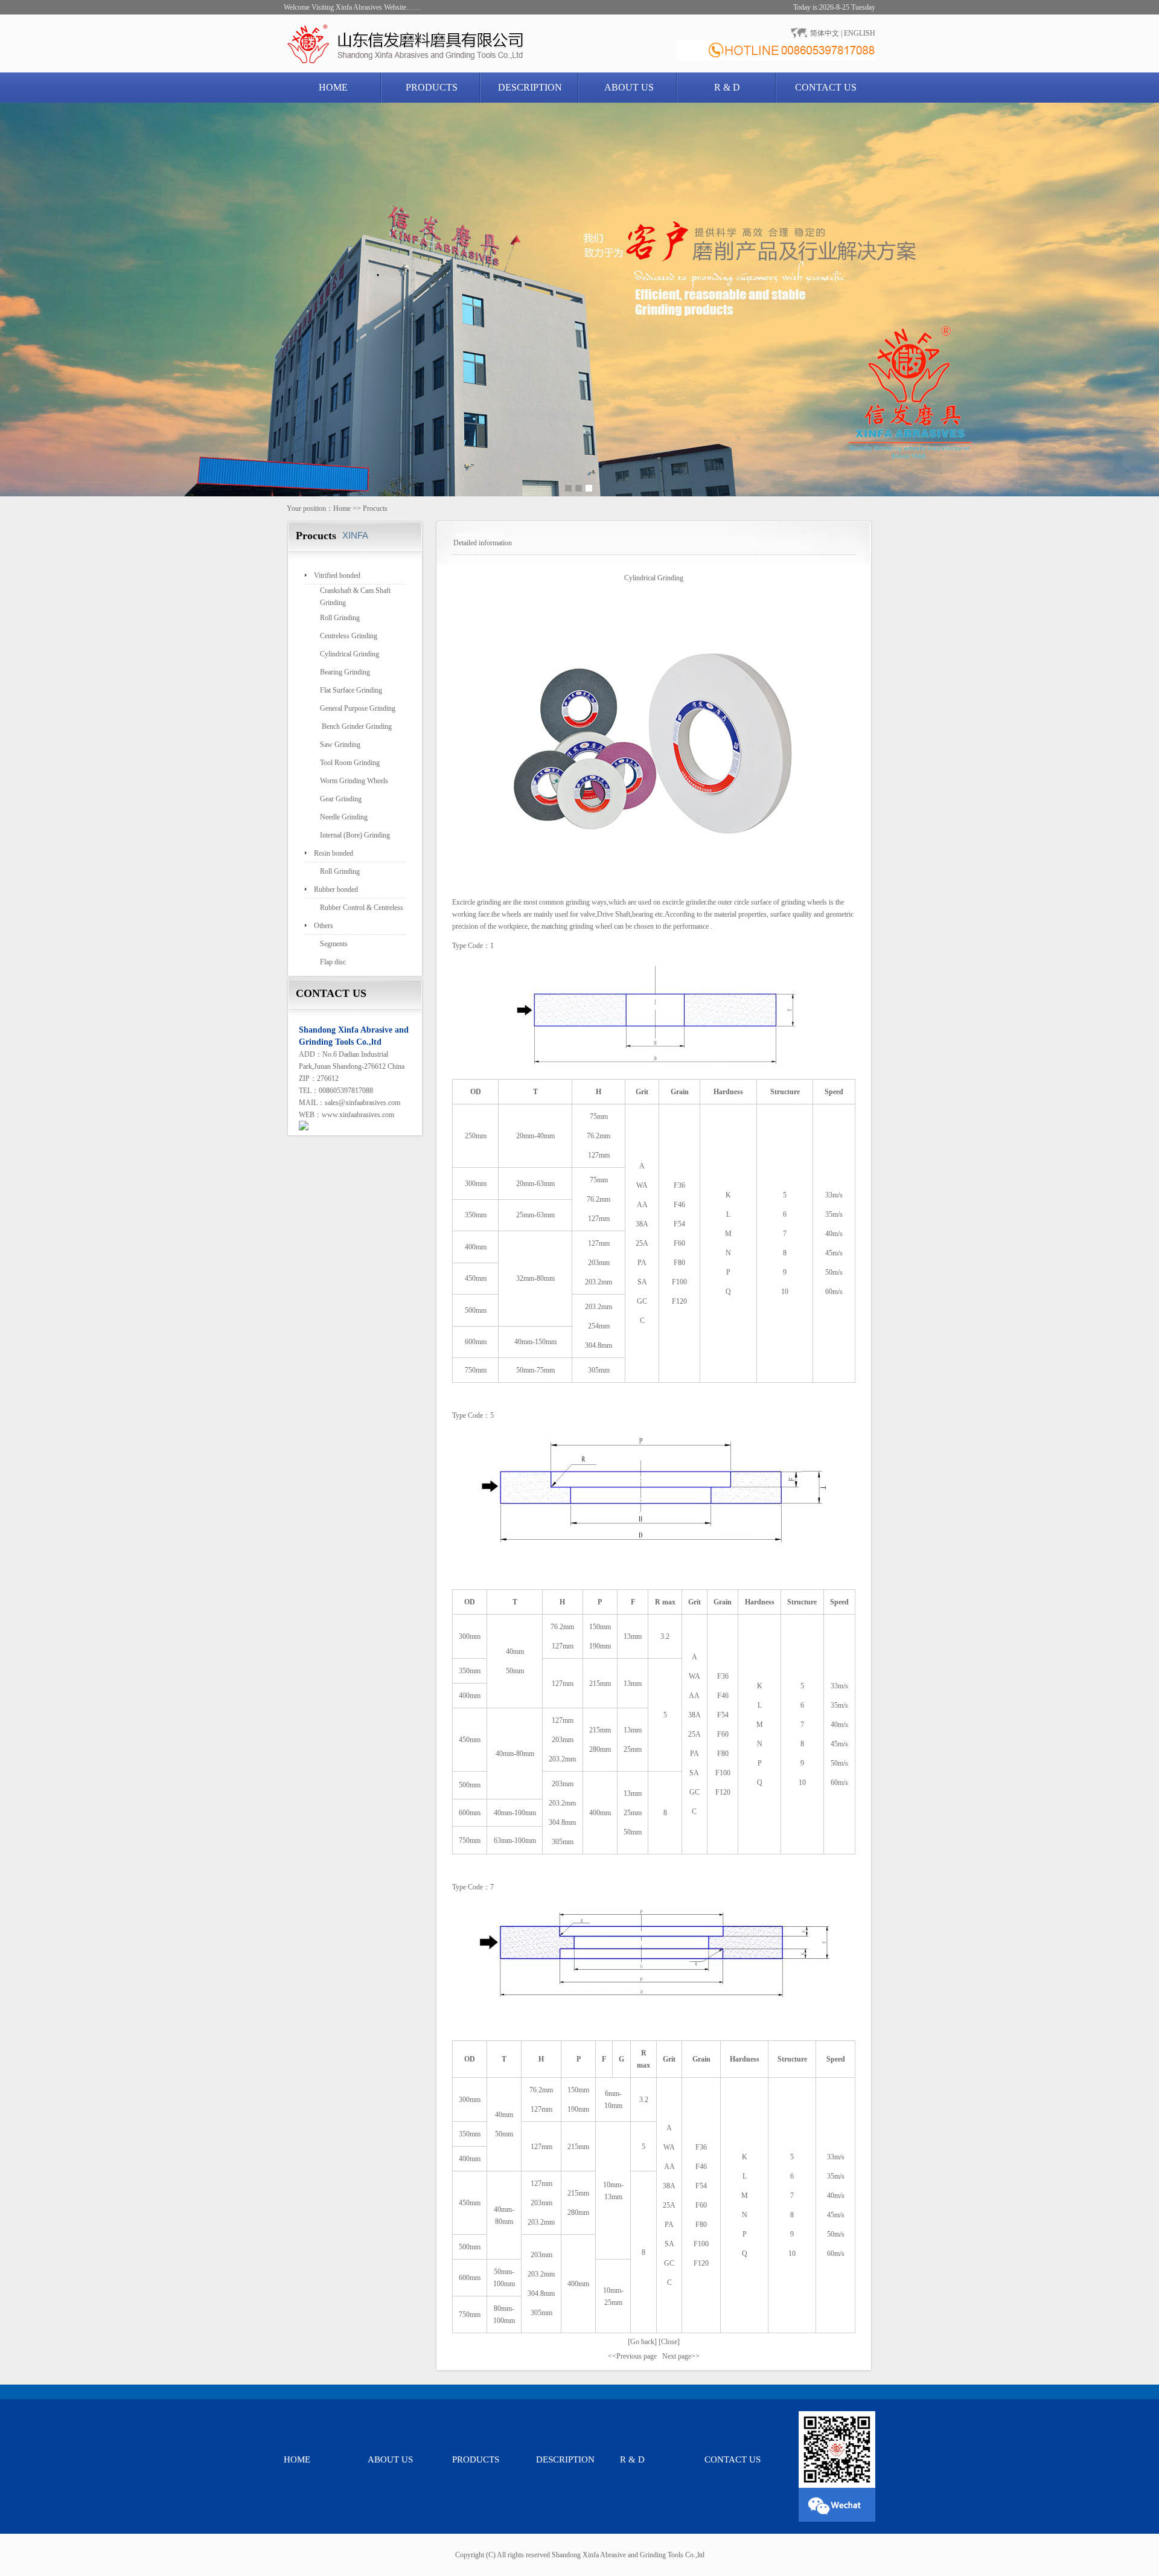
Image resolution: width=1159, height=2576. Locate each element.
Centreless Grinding (349, 636)
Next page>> (681, 2356)
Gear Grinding (341, 799)
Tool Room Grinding (350, 763)
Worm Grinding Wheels (354, 781)
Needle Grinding (344, 817)
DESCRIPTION (530, 87)
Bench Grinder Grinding (356, 726)
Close (669, 2342)
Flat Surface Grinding (351, 690)
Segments (334, 944)
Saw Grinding (340, 745)
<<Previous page (632, 2356)
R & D (727, 87)
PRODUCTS (432, 87)
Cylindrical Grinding (350, 654)
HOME (333, 87)
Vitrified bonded (337, 575)
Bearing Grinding (345, 672)
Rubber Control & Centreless (362, 908)
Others (324, 926)
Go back (642, 2342)
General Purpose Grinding (358, 708)
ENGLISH (860, 33)
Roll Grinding (340, 618)
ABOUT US (629, 87)
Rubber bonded (336, 889)
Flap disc (333, 962)
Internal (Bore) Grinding (355, 835)
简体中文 (825, 33)
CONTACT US (826, 87)
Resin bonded (334, 853)
